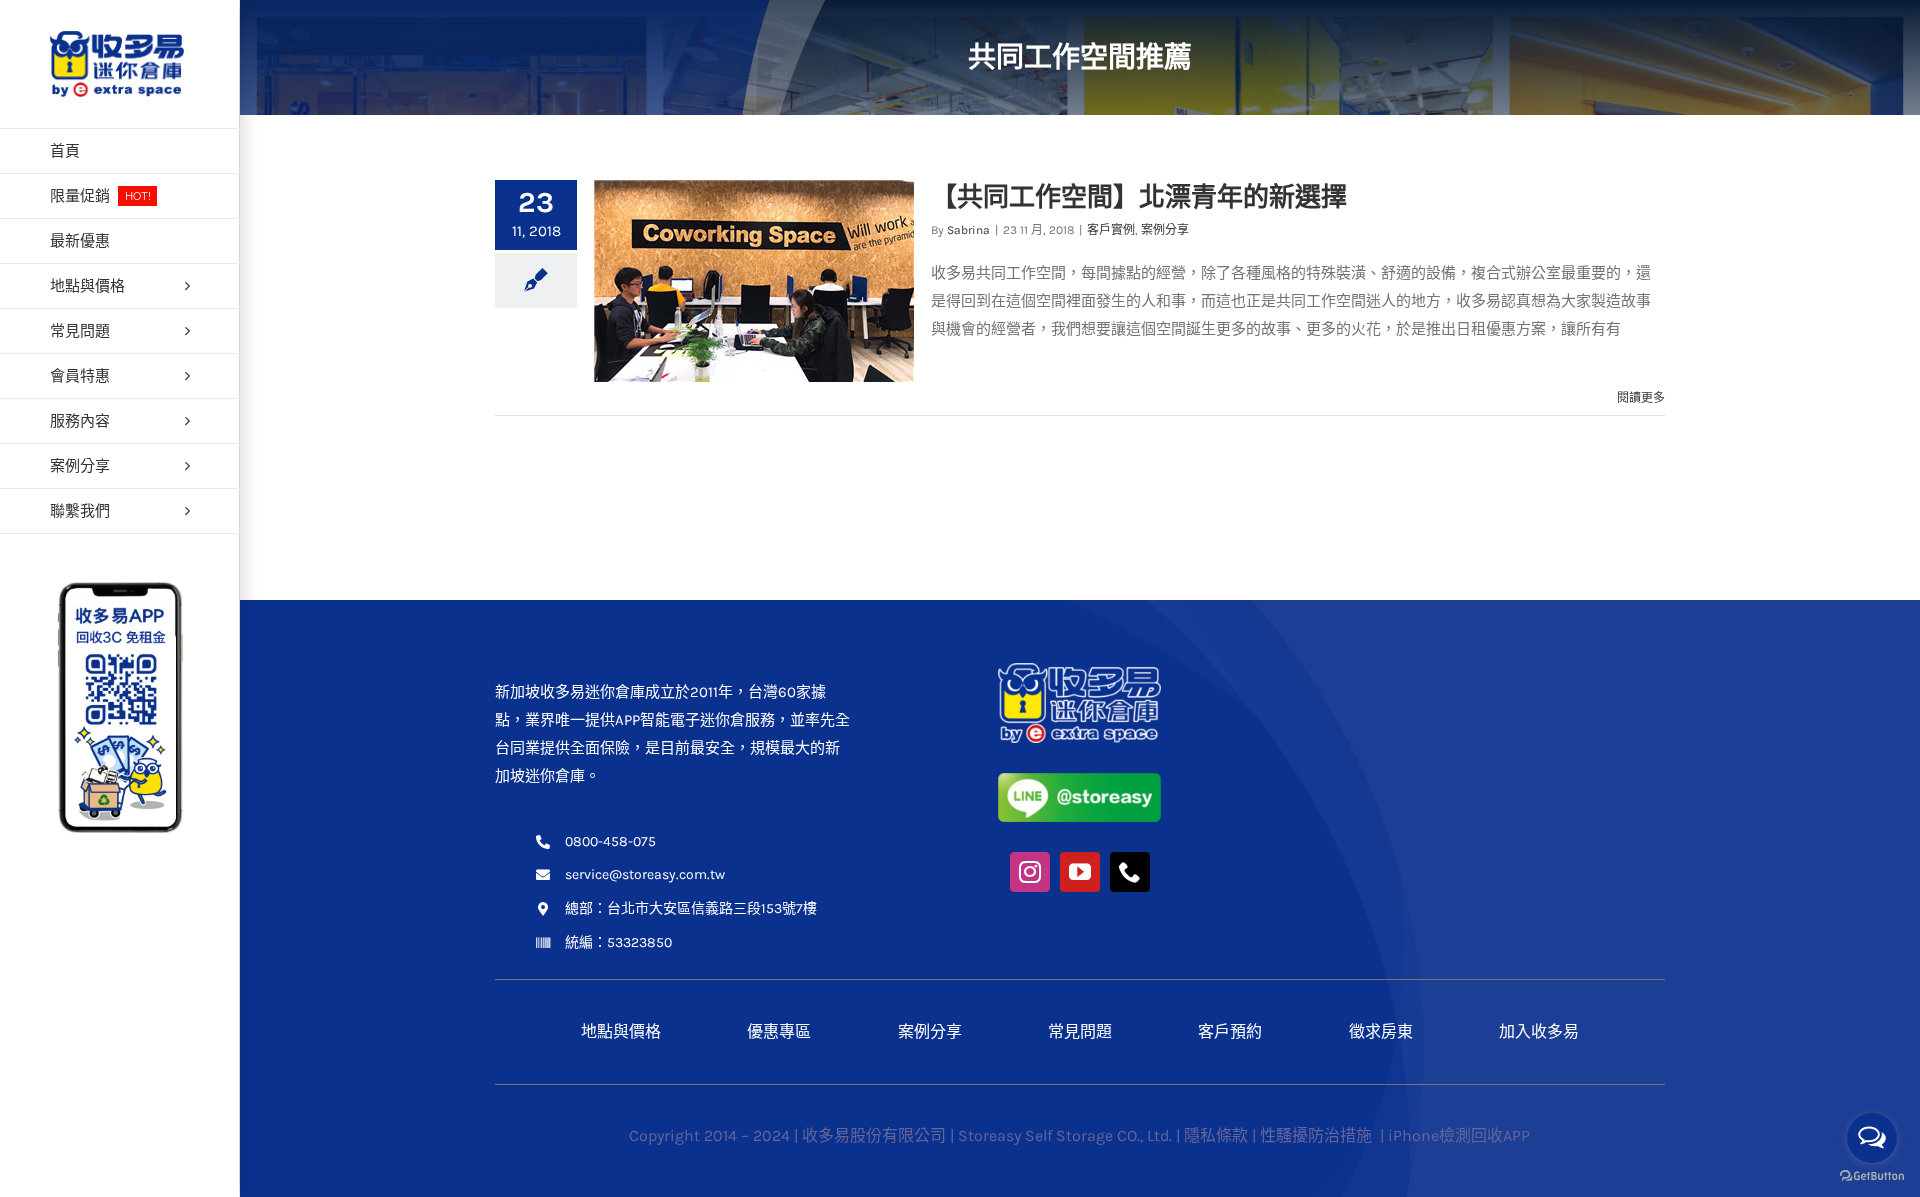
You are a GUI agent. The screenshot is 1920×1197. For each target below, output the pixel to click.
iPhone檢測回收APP (1459, 1135)
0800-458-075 (610, 841)
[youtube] (1080, 872)
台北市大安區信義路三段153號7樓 (712, 908)
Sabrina (968, 230)
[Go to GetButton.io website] (1872, 1176)
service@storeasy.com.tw (645, 874)
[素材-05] (1079, 780)
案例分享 (1165, 230)
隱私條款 (1216, 1135)
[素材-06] (1079, 670)
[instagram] (1030, 872)
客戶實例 (1111, 230)
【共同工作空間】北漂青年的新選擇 (1139, 197)
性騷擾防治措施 (1318, 1135)
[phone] (1130, 872)
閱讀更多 (1641, 398)
